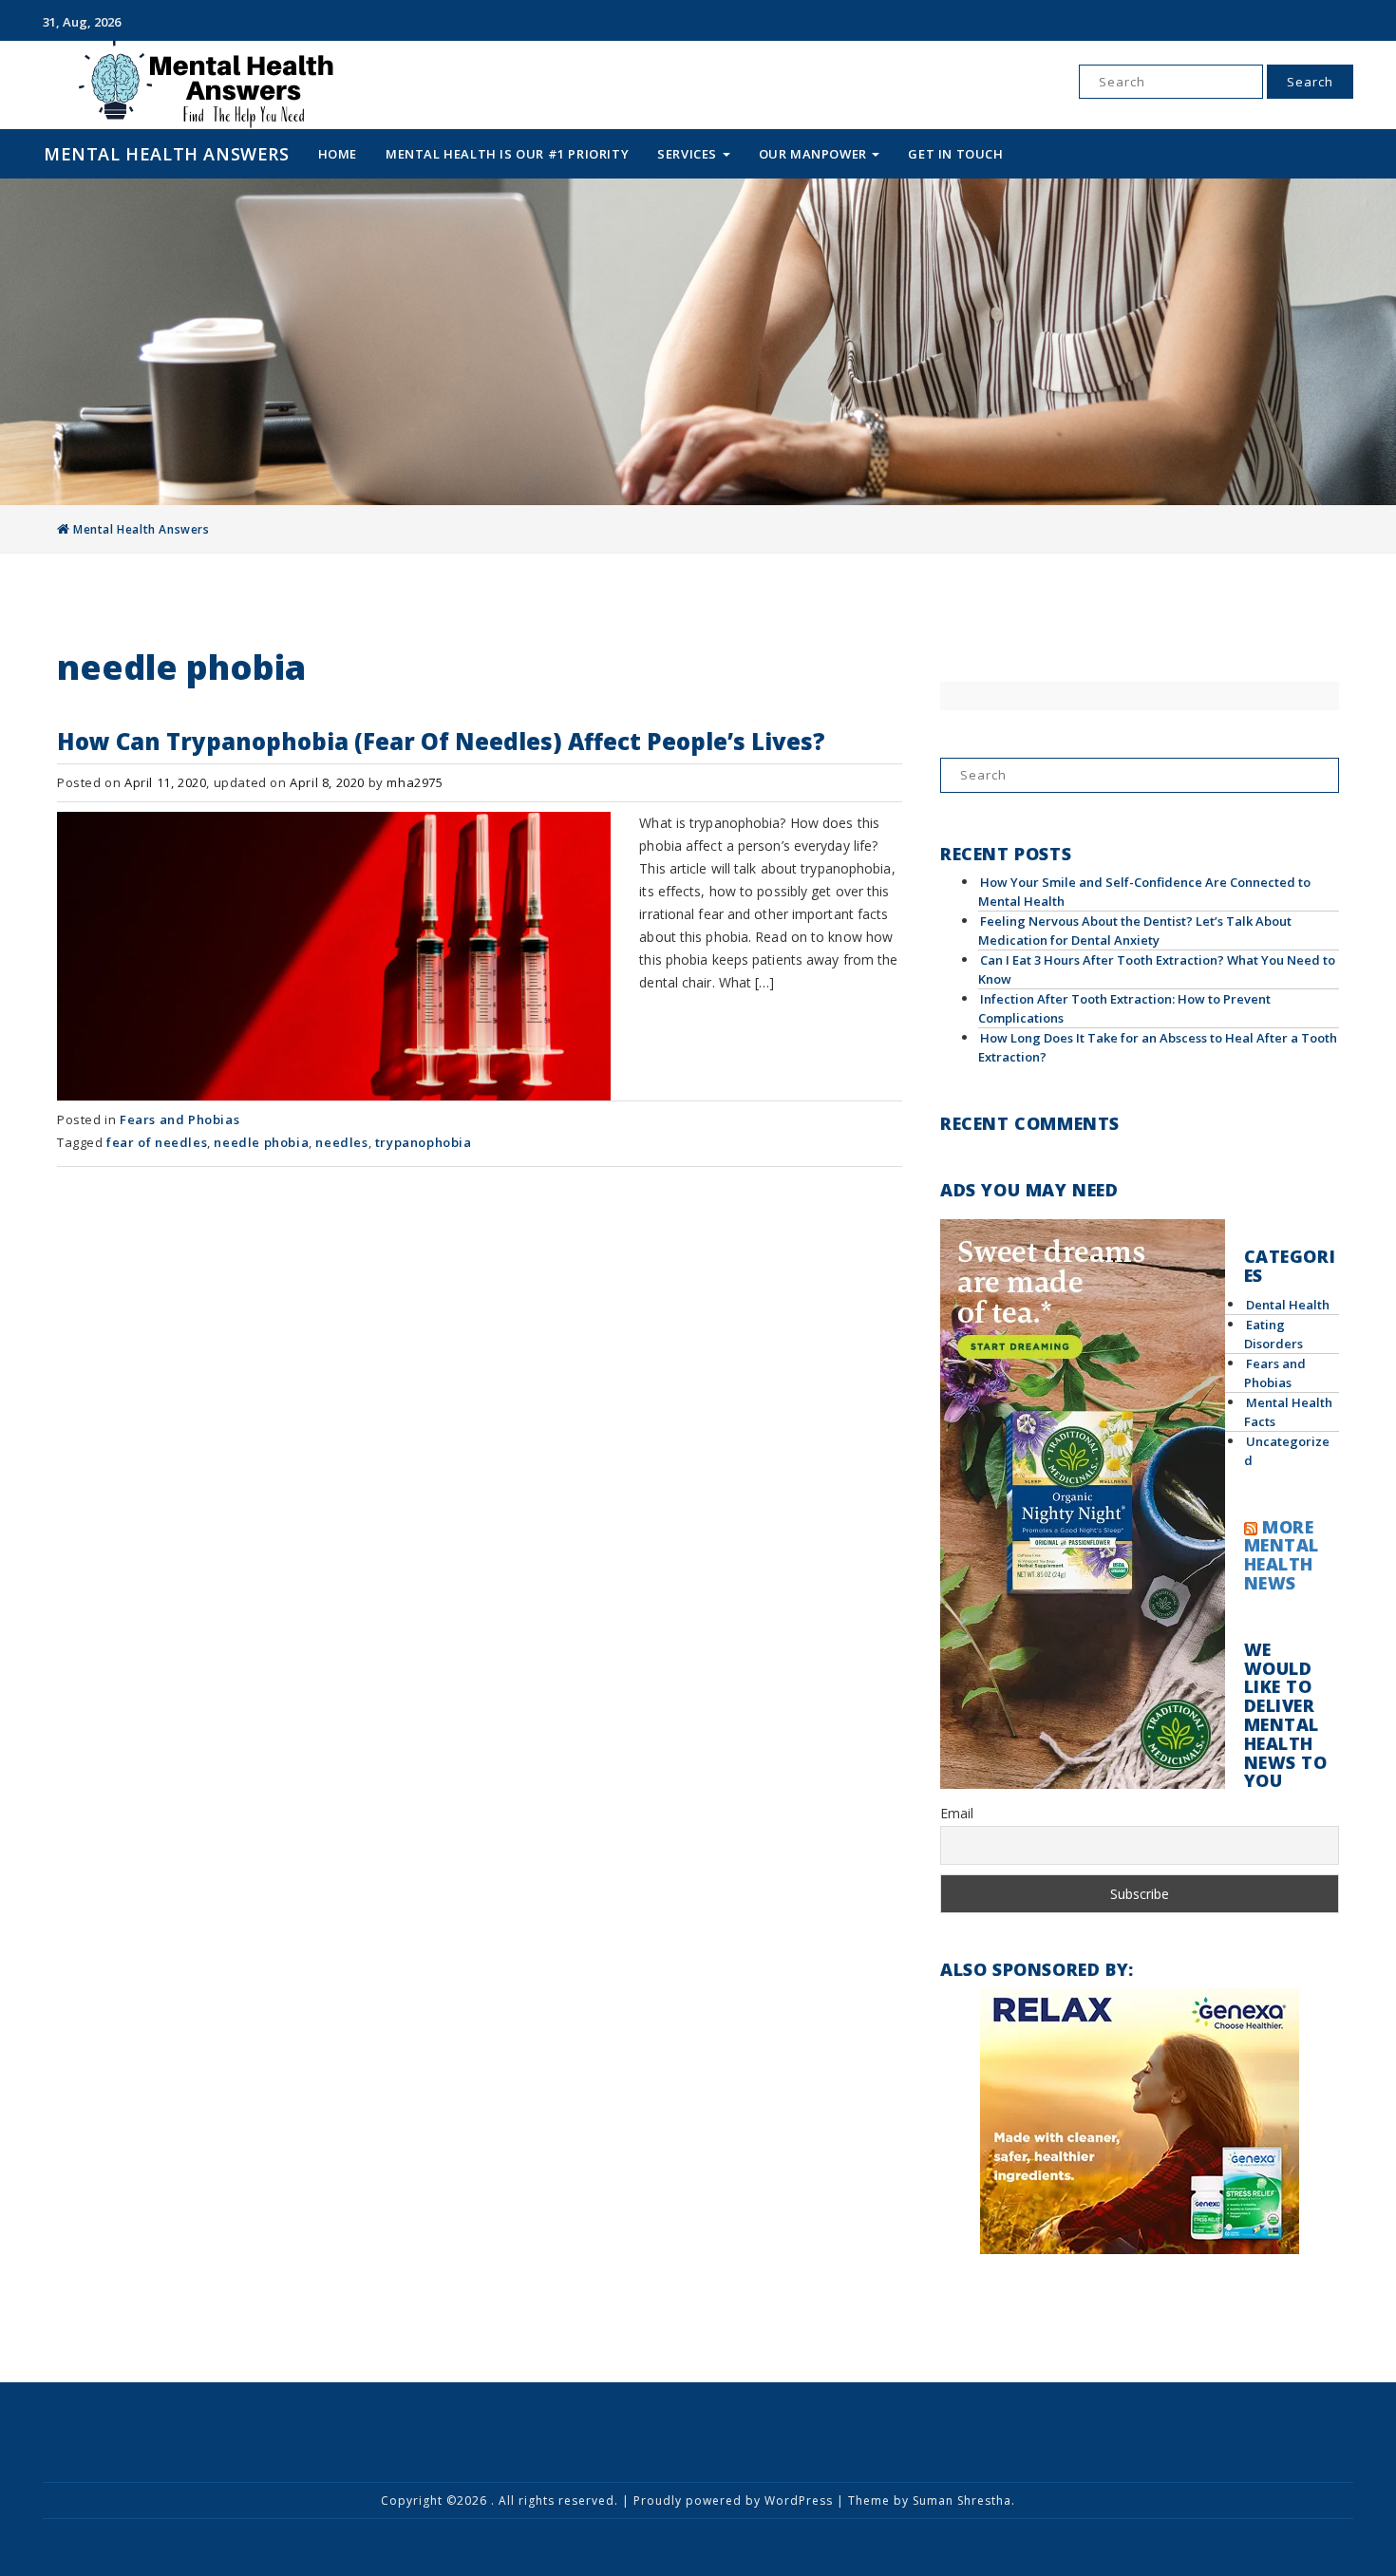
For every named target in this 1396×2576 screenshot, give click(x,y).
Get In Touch (955, 154)
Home (338, 154)
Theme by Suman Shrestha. (932, 2501)
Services (689, 154)
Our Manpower (815, 154)
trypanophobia (424, 1142)
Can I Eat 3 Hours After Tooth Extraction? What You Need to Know (1157, 969)
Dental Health (1288, 1305)
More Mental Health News (1282, 1555)
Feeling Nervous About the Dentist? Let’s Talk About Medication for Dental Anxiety (1135, 931)
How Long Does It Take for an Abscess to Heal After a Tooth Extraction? (1158, 1047)
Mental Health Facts (1288, 1412)
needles (341, 1142)
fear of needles (157, 1142)
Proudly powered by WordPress (733, 2501)
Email (957, 1813)
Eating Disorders (1273, 1334)
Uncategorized (1287, 1451)
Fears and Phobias (179, 1119)
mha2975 (415, 782)
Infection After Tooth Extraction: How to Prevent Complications (1124, 1008)
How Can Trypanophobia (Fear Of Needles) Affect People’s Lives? (441, 741)
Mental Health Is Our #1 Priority (507, 154)
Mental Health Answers (167, 154)
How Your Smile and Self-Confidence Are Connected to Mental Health (1144, 892)
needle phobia (261, 1142)
